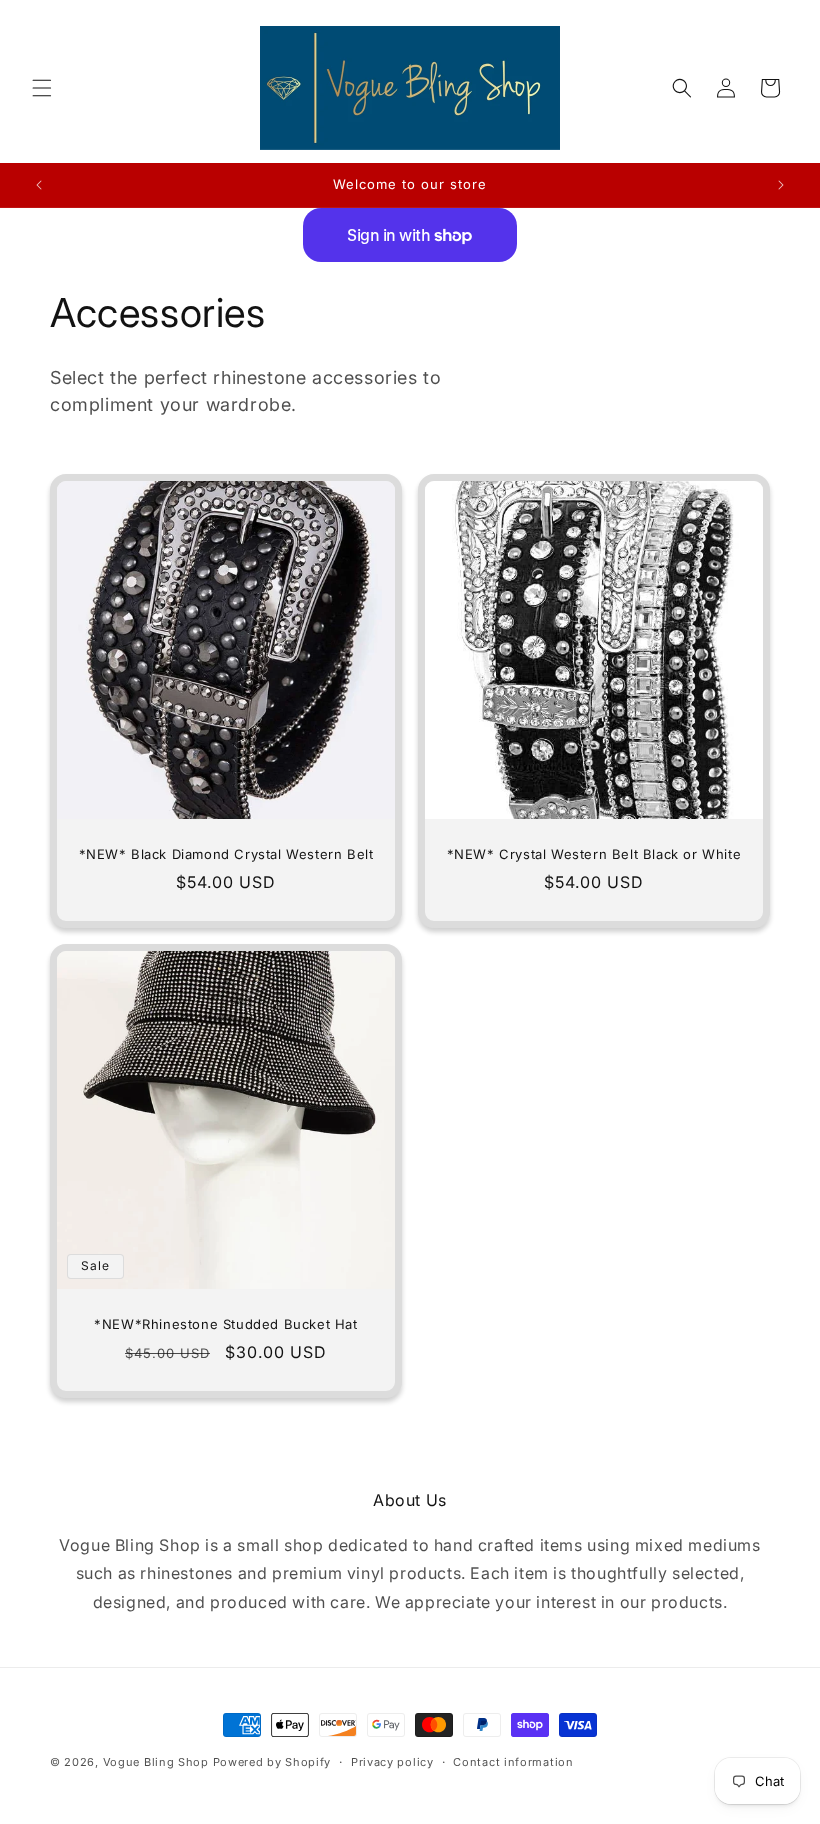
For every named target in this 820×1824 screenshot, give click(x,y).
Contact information (513, 1762)
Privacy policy (392, 1762)
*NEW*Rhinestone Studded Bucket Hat (225, 1324)
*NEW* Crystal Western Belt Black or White (594, 854)
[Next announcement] (781, 185)
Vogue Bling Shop (156, 1762)
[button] (42, 88)
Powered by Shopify (272, 1762)
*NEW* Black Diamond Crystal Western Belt (226, 854)
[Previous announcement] (39, 185)
